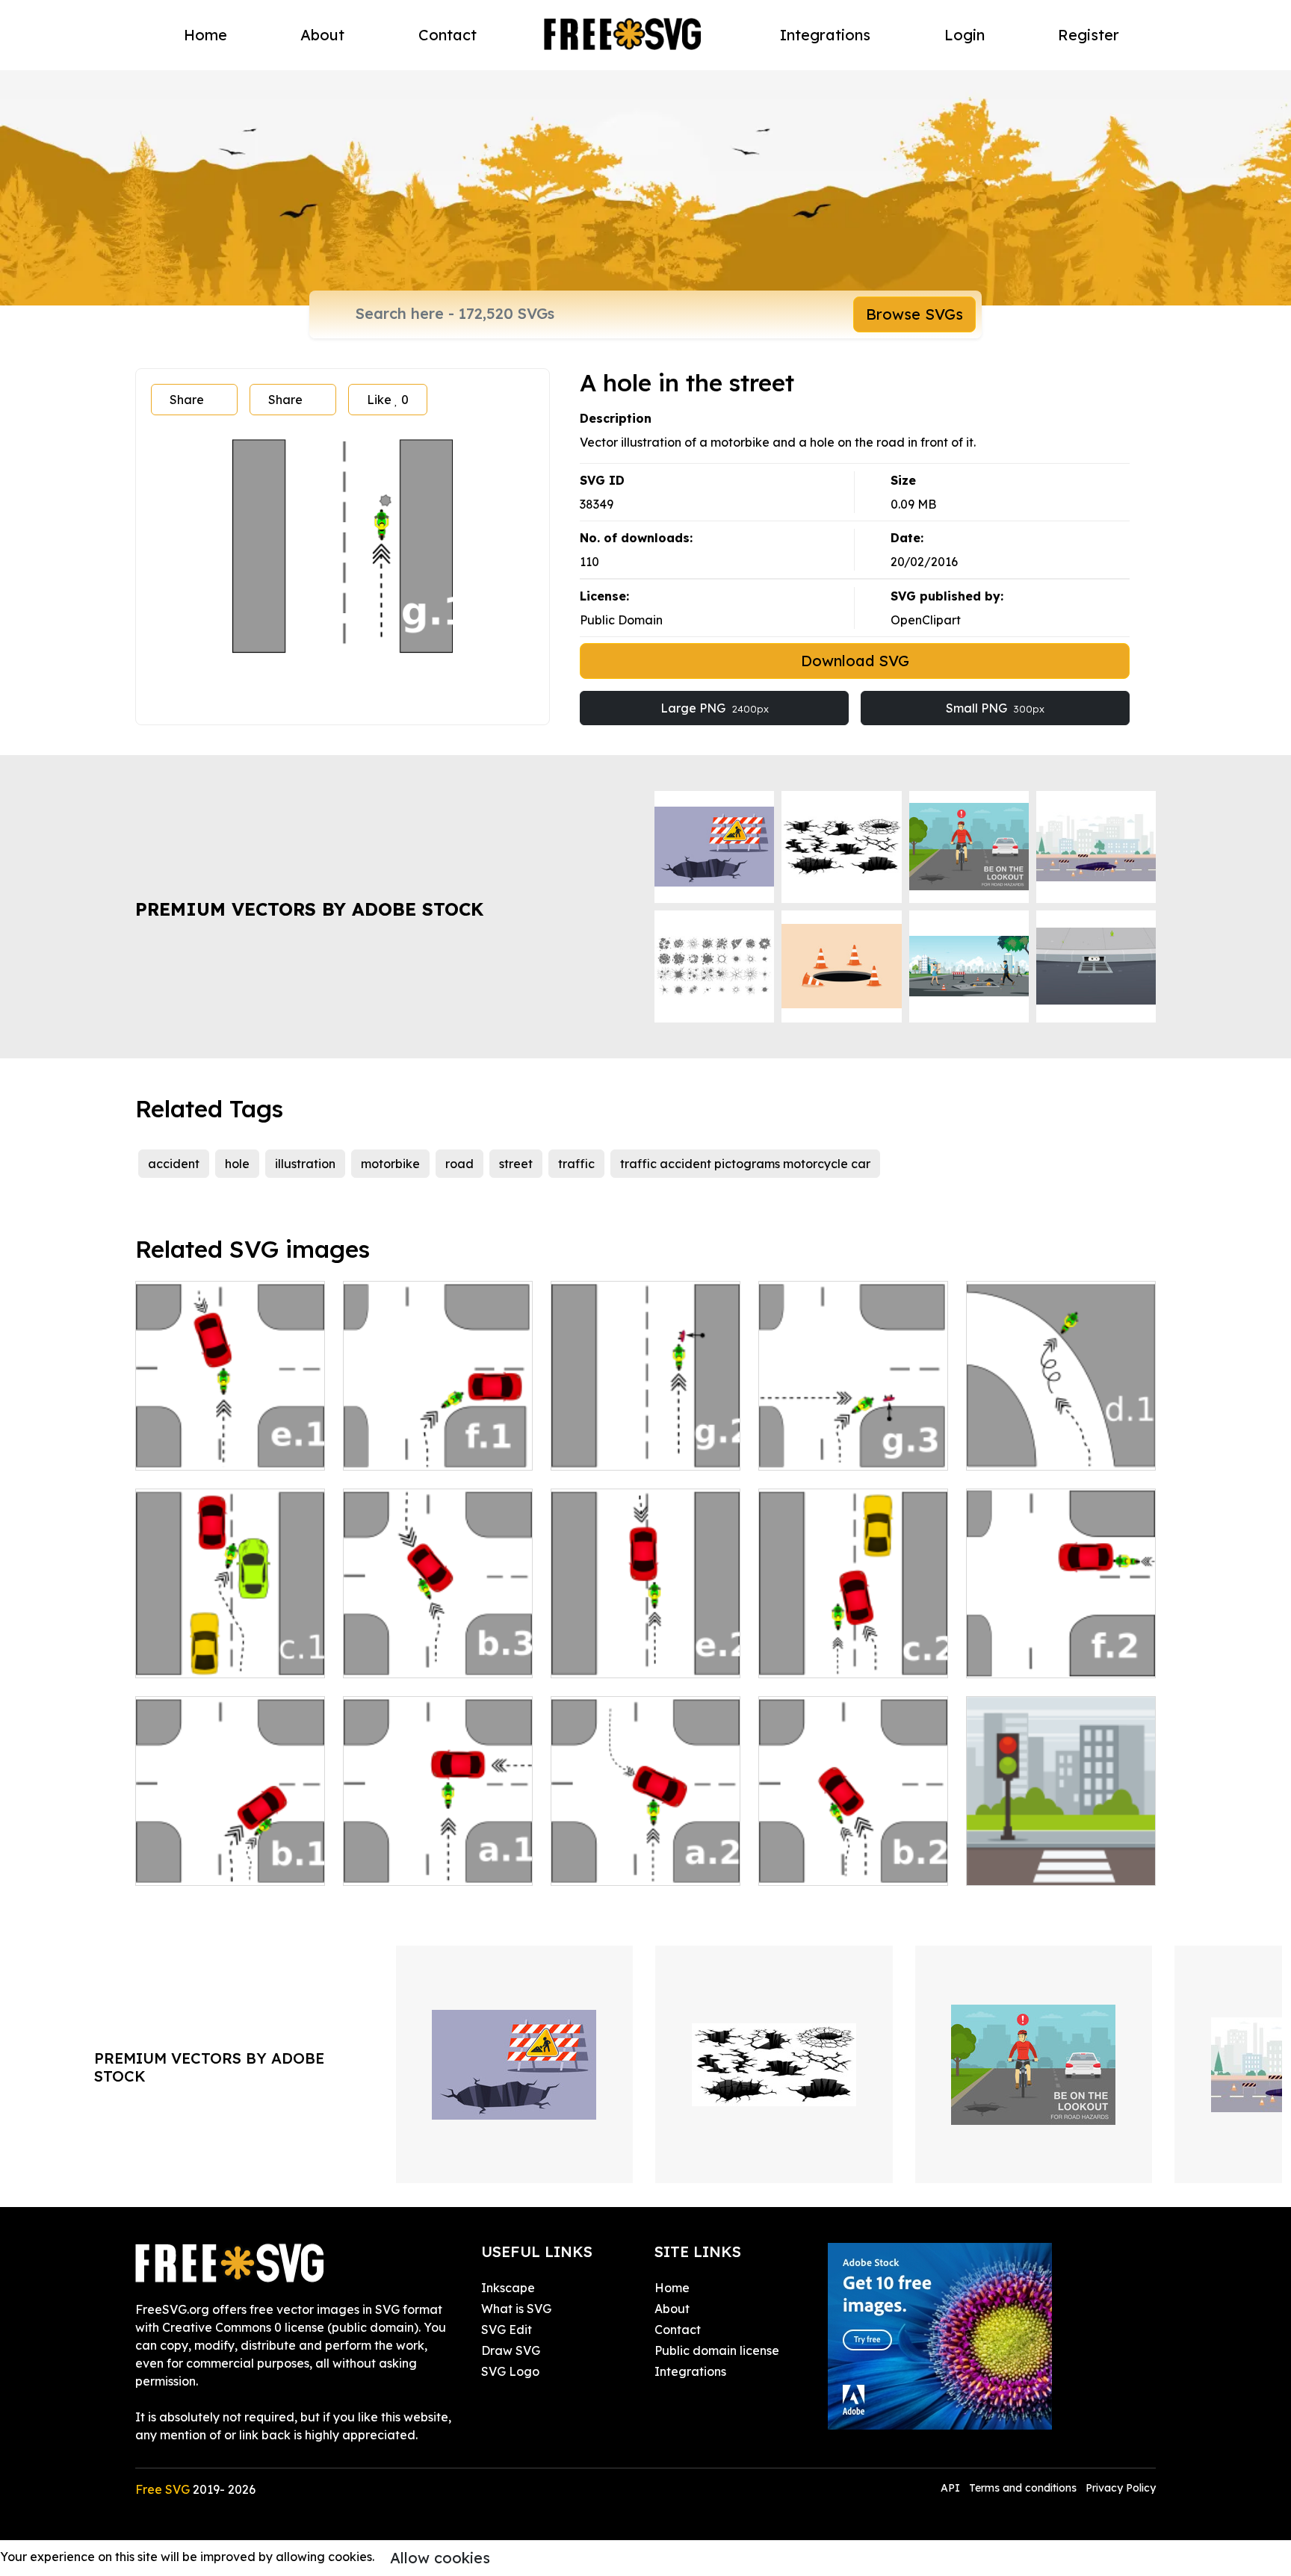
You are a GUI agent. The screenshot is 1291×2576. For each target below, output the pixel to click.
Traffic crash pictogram (220, 1865)
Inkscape (508, 2288)
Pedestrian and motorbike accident (853, 1441)
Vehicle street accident (426, 1450)
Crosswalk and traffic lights (1061, 1856)
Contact (448, 35)
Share (187, 400)
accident (174, 1164)
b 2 (783, 1865)
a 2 (576, 1865)
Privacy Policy (1121, 2488)
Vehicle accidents (202, 1450)
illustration (305, 1164)
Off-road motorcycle (1043, 1450)
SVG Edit (507, 2330)
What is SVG (516, 2309)
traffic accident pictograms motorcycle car (745, 1164)
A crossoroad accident (425, 1657)
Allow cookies (440, 2558)
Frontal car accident (626, 1657)
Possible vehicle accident (847, 1657)
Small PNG (995, 708)
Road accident (1026, 1657)
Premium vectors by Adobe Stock (309, 909)
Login (965, 35)
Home (205, 35)
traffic (576, 1164)
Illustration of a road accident (646, 1441)
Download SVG (855, 661)
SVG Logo (510, 2371)
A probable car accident (222, 1657)
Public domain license (717, 2350)
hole (237, 1164)
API (952, 2488)
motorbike (390, 1164)
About (322, 35)
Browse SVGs (914, 314)
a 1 (368, 1865)
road (459, 1164)
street (516, 1164)
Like (388, 400)
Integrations (825, 35)
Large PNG (715, 708)
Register (1089, 35)
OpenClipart (926, 620)
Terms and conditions (1023, 2488)
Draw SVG (511, 2350)
